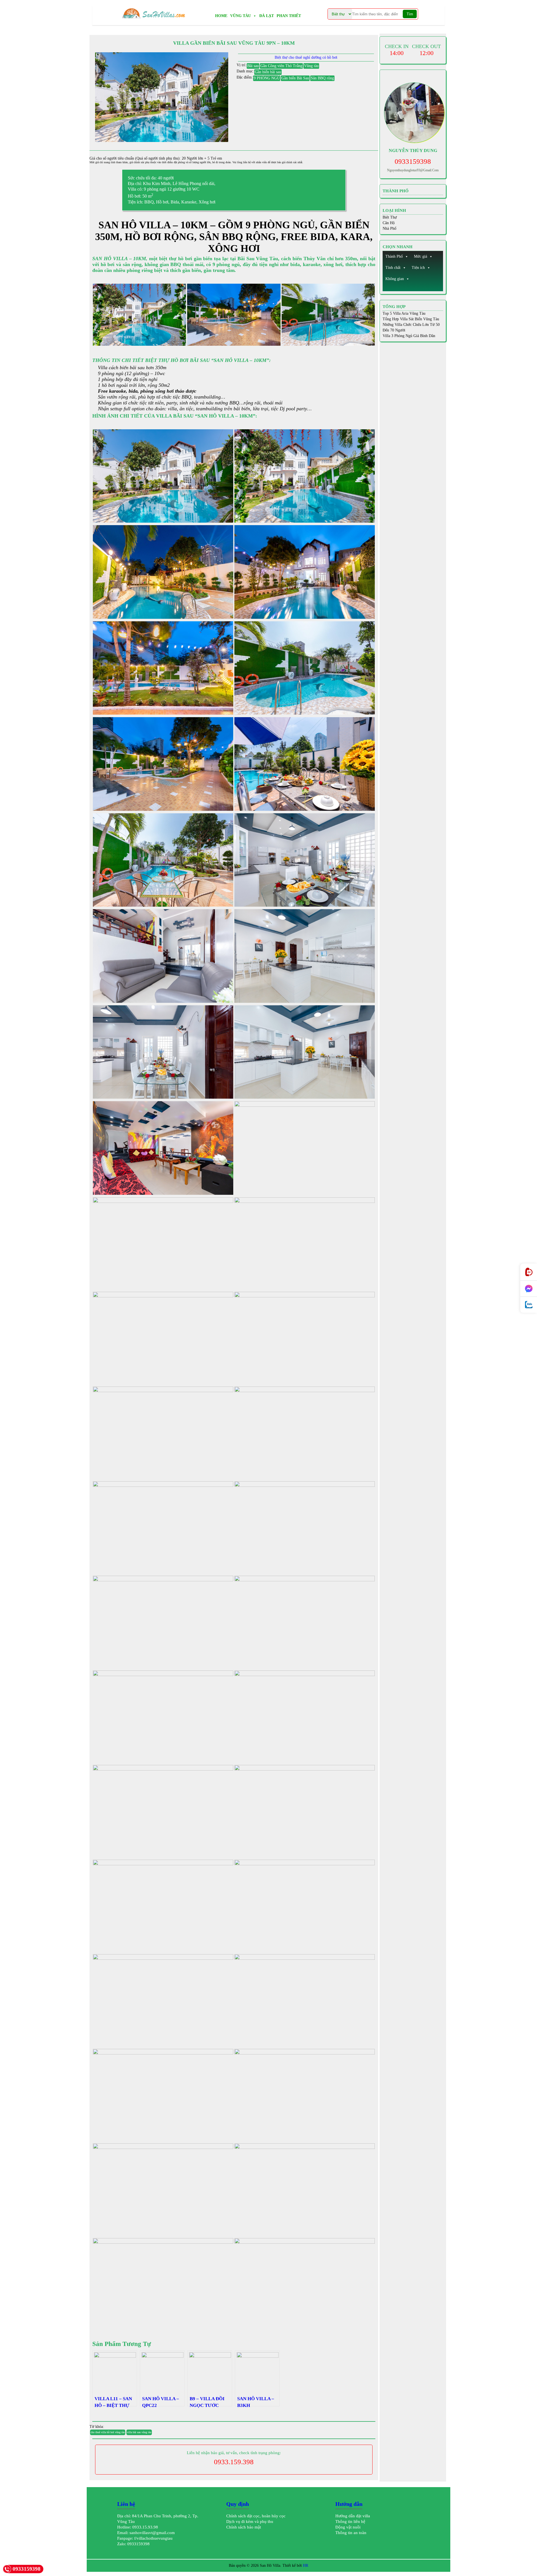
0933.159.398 (234, 2462)
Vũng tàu (311, 66)
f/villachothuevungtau (153, 2538)
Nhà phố (389, 228)
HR (306, 2566)
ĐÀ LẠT (267, 16)
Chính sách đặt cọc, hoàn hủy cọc (256, 2516)
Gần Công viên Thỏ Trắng (281, 66)
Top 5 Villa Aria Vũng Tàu (404, 313)
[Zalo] (529, 1305)
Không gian (395, 279)
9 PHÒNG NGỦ (267, 78)
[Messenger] (529, 1289)
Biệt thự (390, 217)
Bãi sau (253, 66)
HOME (221, 16)
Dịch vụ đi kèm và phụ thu (250, 2522)
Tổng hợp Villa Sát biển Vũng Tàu (411, 319)
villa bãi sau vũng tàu (139, 2432)
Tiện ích (418, 268)
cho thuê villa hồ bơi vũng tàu (108, 2432)
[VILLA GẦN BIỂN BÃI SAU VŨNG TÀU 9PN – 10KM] (162, 97)
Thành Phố (394, 256)
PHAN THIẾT (289, 16)
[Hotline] (529, 1272)
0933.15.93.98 (145, 2527)
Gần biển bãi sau (268, 72)
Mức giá (421, 256)
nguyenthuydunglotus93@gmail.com (413, 170)
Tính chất (393, 268)
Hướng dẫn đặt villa (353, 2516)
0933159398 (413, 161)
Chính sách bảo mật (244, 2527)
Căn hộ (389, 223)
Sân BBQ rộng (322, 78)
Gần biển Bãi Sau (295, 78)
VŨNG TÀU (241, 16)
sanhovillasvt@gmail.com (152, 2533)
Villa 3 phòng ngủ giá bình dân (409, 336)
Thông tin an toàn (351, 2533)
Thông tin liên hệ (350, 2522)
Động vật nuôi (348, 2527)
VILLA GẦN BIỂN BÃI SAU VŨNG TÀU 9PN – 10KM (234, 43)
